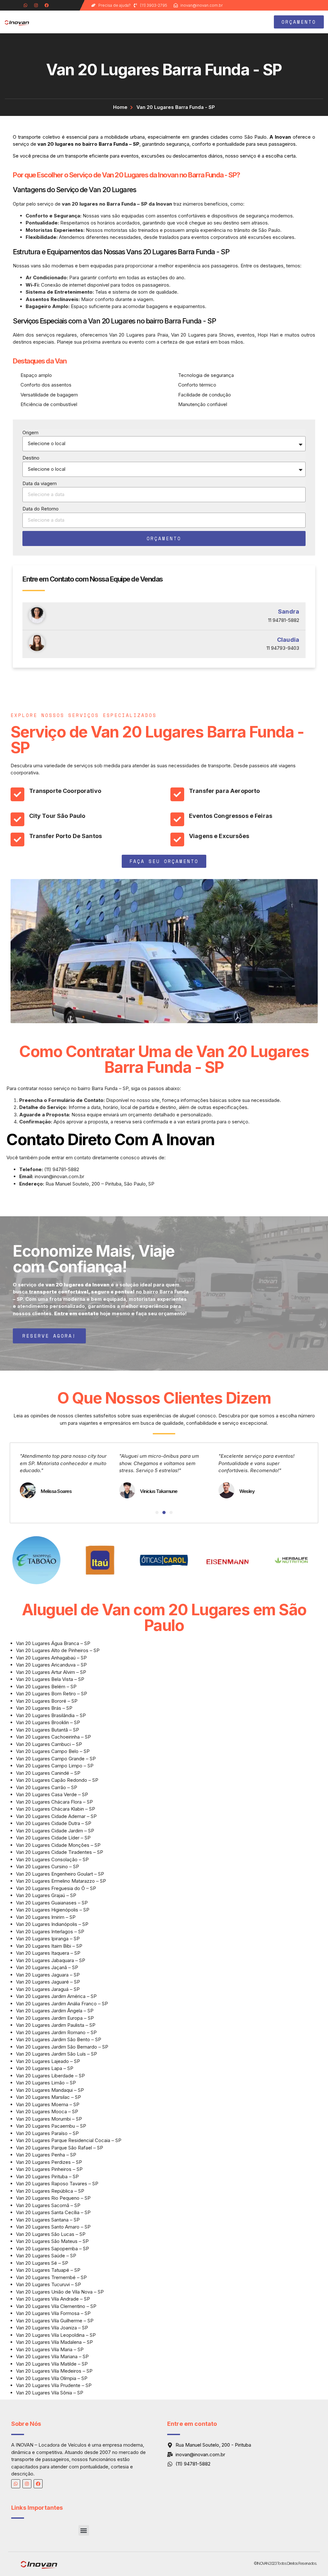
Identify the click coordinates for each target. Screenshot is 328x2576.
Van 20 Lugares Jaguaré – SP (48, 1982)
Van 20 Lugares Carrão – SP (47, 1787)
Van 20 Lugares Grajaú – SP (46, 1895)
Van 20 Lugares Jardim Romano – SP (56, 2032)
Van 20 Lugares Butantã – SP (48, 1730)
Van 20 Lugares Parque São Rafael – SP (60, 2148)
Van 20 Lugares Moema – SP (48, 2104)
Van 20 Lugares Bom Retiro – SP (52, 1694)
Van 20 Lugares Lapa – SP (45, 2068)
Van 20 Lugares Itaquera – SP (48, 1953)
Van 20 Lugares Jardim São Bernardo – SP (62, 2047)
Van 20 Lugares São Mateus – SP (52, 2241)
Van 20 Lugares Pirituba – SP (47, 2177)
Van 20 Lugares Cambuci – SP (49, 1744)
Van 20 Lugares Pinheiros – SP (49, 2169)
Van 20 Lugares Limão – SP (46, 2083)
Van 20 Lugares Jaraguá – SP (48, 1989)
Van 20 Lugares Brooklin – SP (48, 1722)
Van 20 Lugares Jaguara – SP (48, 1975)
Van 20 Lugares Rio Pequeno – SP (53, 2198)
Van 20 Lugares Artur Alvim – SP (51, 1672)
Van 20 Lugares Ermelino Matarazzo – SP (61, 1881)
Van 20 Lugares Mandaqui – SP (50, 2090)
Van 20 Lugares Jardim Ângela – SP (55, 2011)
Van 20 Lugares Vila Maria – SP (50, 2349)
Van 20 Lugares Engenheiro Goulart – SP (60, 1874)
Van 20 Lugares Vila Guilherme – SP (55, 2321)
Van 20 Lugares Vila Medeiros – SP (54, 2371)
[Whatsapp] (25, 5)
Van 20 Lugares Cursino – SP (48, 1867)
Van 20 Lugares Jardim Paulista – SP (56, 2025)
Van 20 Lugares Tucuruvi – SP (49, 2284)
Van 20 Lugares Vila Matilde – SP (52, 2364)
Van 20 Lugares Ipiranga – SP (48, 1939)
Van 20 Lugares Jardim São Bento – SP (59, 2039)
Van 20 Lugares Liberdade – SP (50, 2076)
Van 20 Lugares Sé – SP (42, 2263)
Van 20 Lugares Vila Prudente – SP (54, 2385)
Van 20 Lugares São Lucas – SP (51, 2234)
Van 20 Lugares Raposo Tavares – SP (57, 2184)
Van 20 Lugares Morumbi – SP (49, 2119)
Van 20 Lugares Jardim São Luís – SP (57, 2054)
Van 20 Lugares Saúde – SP (46, 2256)
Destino (31, 458)
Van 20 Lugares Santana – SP (48, 2220)
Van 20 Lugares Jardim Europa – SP (55, 2018)
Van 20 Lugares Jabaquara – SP (51, 1960)
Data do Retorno (41, 509)
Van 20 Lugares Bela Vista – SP (50, 1679)
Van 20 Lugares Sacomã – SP (48, 2205)
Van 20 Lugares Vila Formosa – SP (53, 2313)
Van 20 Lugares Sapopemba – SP (53, 2249)
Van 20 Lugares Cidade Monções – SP (58, 1845)
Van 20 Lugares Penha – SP (46, 2155)
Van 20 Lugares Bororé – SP (47, 1701)
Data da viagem (40, 483)
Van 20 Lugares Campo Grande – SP (56, 1759)
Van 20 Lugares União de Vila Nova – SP (60, 2292)
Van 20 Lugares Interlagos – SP (50, 1932)
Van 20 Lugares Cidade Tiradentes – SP (60, 1852)
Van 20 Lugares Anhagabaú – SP (51, 1658)
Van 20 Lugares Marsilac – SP (49, 2097)
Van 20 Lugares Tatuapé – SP (48, 2270)
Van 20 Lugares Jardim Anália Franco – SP (62, 2004)
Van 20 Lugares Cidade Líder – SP (53, 1838)
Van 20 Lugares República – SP (50, 2191)
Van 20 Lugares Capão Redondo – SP (57, 1780)
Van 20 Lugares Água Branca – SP (53, 1643)
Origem (30, 432)
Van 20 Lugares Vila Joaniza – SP (52, 2328)
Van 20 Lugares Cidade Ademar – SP (56, 1816)
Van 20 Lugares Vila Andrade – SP (53, 2299)
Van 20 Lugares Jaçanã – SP (47, 1967)
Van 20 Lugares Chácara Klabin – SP (56, 1809)
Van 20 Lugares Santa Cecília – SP (53, 2212)
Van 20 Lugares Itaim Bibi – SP (49, 1946)
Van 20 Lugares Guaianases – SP (52, 1903)
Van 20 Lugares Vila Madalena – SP (54, 2342)
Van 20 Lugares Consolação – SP (52, 1859)
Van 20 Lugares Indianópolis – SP (52, 1924)
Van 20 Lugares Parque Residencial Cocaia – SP (69, 2140)
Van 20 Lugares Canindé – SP (48, 1773)
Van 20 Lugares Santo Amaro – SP (53, 2227)
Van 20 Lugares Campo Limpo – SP (55, 1766)
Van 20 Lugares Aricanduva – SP (51, 1665)
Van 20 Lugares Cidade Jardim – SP (55, 1831)
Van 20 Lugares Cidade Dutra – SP (54, 1823)
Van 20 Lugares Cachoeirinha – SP (53, 1737)
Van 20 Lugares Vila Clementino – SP (56, 2306)
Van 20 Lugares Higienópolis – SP (53, 1910)
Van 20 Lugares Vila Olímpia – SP (52, 2378)
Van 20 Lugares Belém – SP (46, 1687)
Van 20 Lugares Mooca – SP (47, 2111)
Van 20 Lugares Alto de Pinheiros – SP (58, 1650)
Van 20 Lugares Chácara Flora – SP (54, 1802)
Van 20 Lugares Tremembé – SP (51, 2277)
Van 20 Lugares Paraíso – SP (47, 2133)
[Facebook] (47, 5)
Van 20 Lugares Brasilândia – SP (51, 1715)
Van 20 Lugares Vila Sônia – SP (50, 2393)
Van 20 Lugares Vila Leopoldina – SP (56, 2335)
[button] (242, 22)
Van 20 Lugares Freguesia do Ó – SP (56, 1888)
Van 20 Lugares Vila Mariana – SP (52, 2356)
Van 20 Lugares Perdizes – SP (49, 2162)
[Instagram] (36, 5)
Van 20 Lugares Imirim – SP (46, 1917)
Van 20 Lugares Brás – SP (44, 1708)
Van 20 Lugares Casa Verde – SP (52, 1794)
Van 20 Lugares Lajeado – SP (48, 2061)
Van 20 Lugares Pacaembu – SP (51, 2126)
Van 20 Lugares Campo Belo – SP (53, 1751)
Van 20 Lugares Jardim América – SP (56, 1996)
